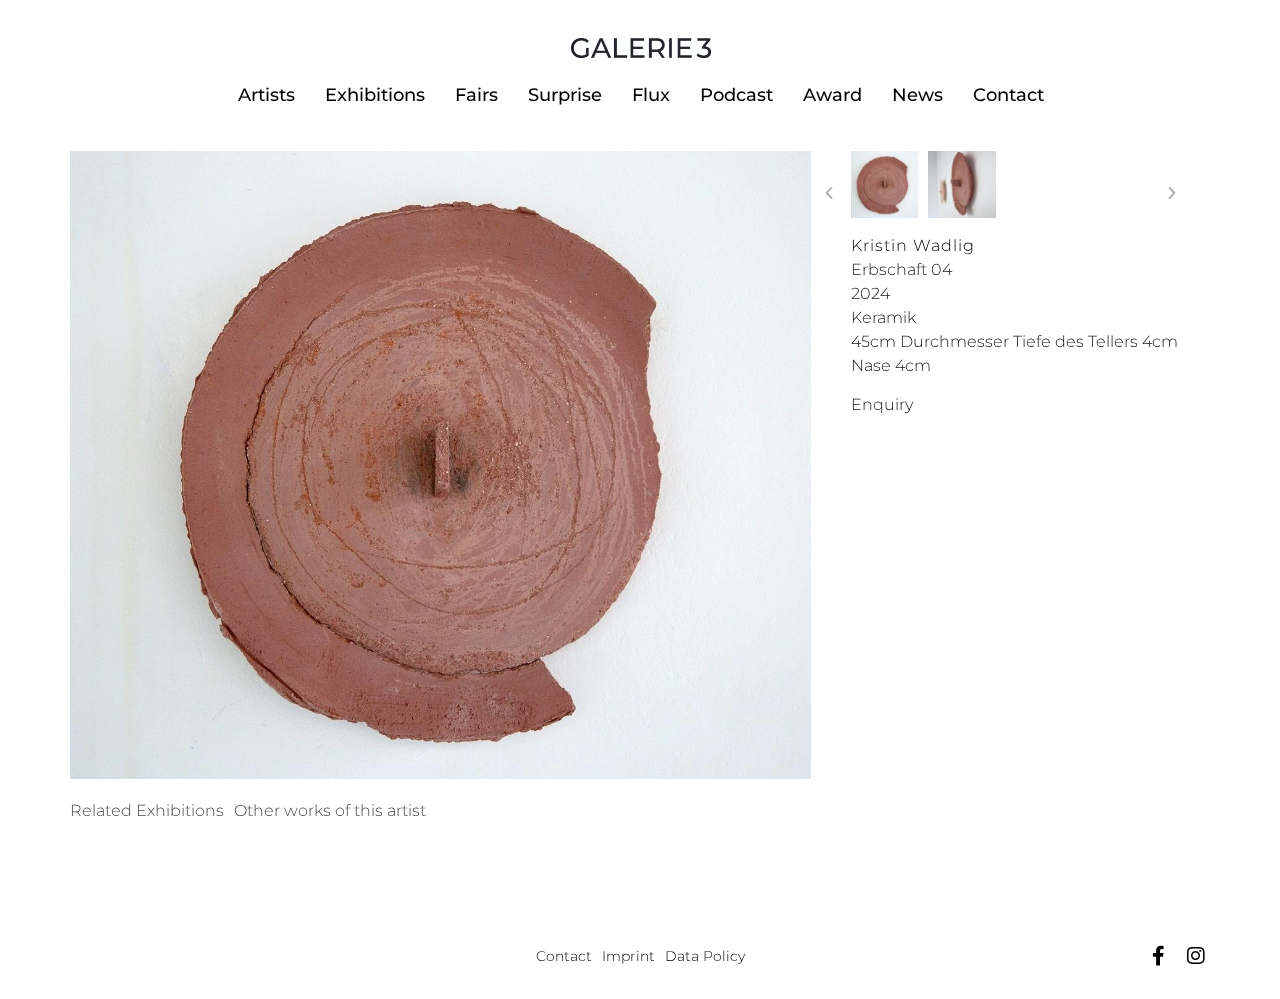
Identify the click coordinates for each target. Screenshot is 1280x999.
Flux (651, 95)
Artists (266, 95)
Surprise (565, 95)
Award (832, 95)
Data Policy (705, 956)
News (917, 95)
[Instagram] (1196, 956)
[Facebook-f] (1158, 956)
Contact (1008, 95)
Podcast (736, 95)
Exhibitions (375, 95)
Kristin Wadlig (913, 245)
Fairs (476, 95)
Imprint (628, 956)
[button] (829, 193)
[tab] (147, 811)
